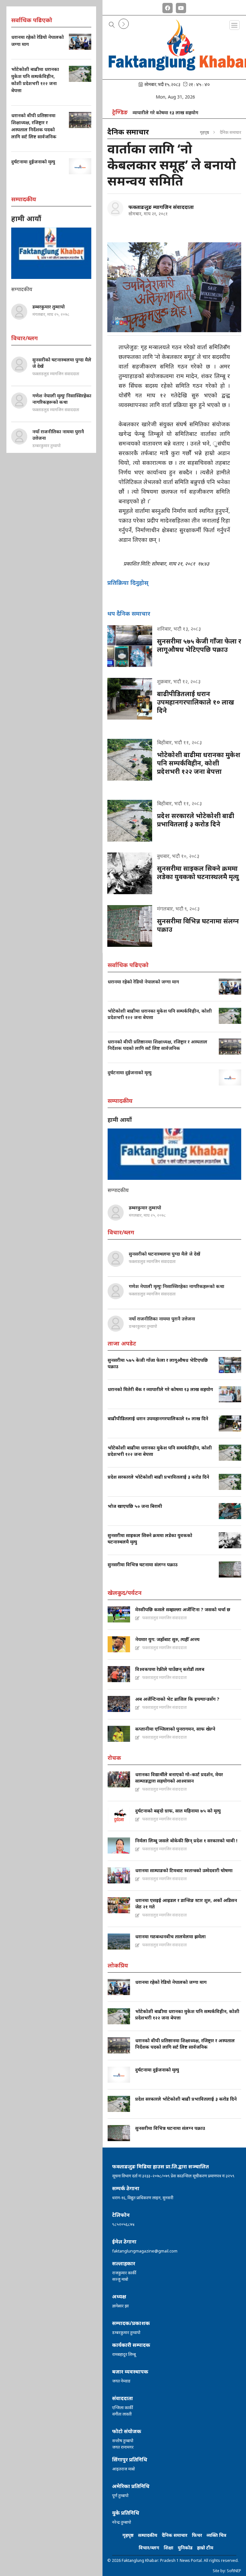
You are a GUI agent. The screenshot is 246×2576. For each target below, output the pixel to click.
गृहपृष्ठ (205, 132)
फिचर (197, 2535)
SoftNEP (234, 2571)
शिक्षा (168, 2548)
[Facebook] (168, 7)
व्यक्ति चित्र (216, 2535)
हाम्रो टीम (205, 2548)
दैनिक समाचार (175, 2535)
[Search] (112, 25)
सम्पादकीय (148, 2535)
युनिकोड (185, 2548)
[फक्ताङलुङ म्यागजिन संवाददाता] (115, 208)
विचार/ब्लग (149, 2548)
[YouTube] (181, 7)
